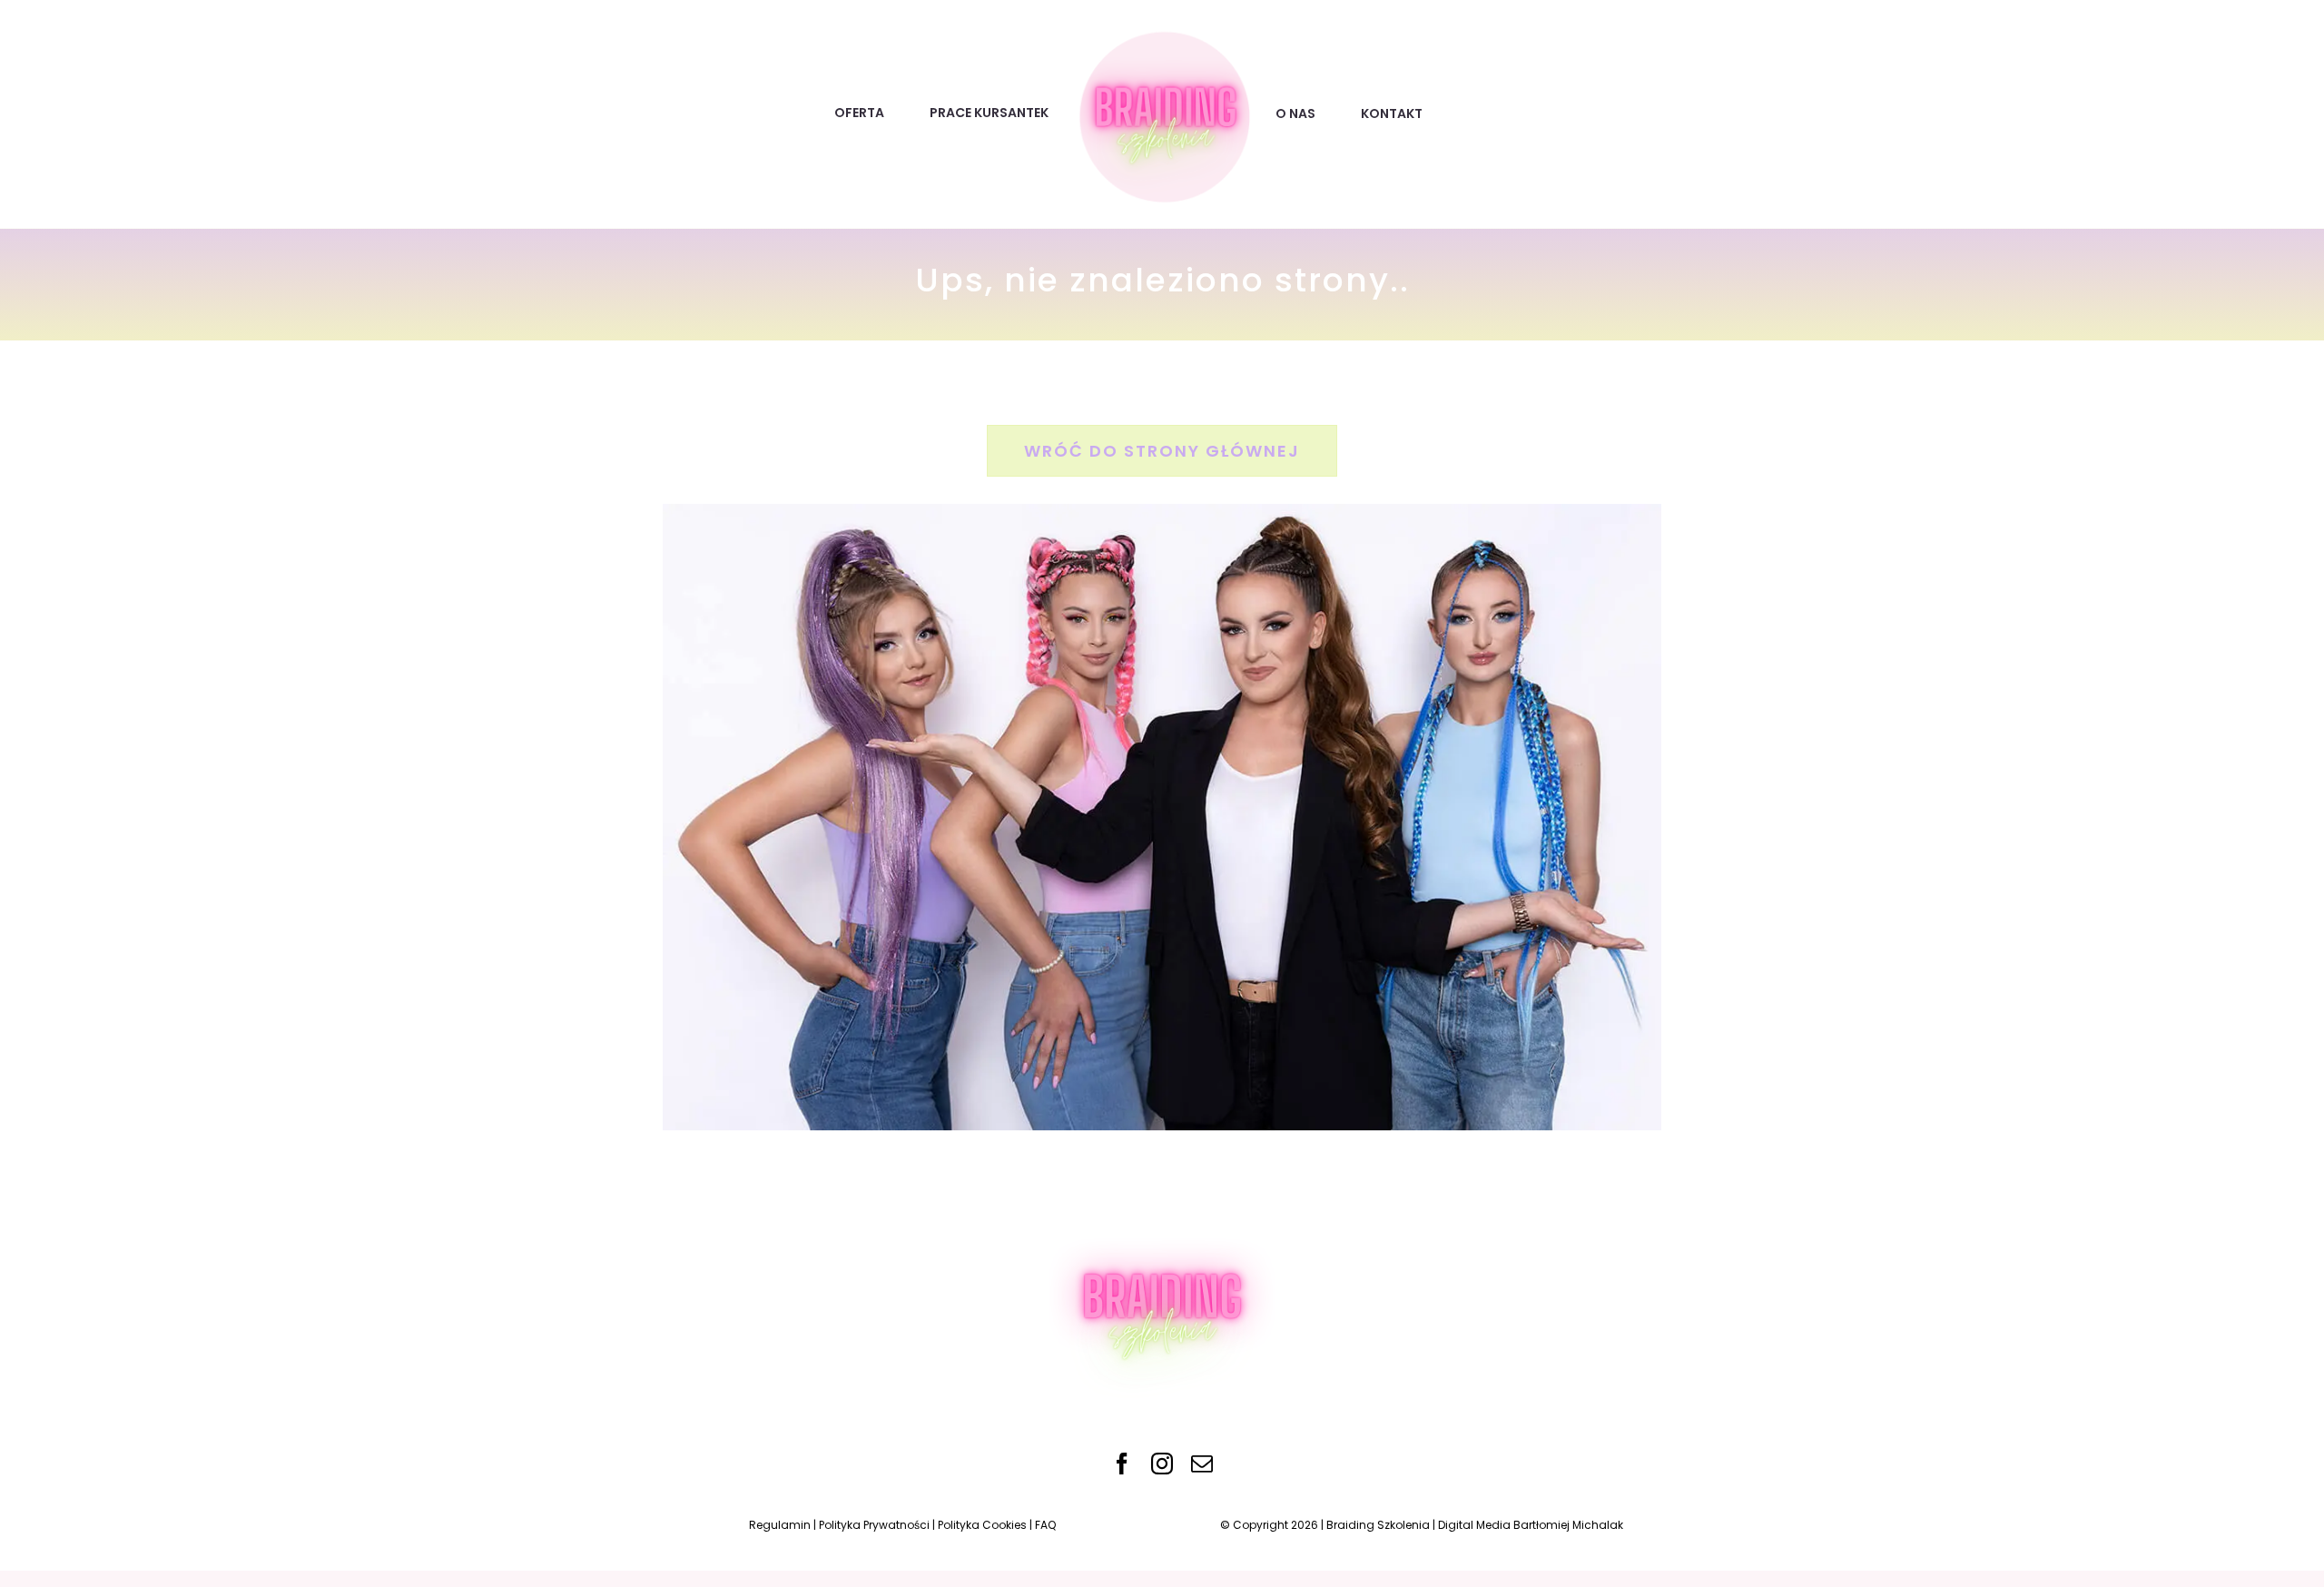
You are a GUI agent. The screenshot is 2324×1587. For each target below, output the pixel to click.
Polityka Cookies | (986, 1525)
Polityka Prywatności (874, 1525)
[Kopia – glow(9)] (1162, 32)
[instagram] (1162, 1464)
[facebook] (1122, 1464)
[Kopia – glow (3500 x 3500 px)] (1162, 1215)
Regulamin (780, 1525)
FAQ (1045, 1525)
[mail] (1202, 1464)
